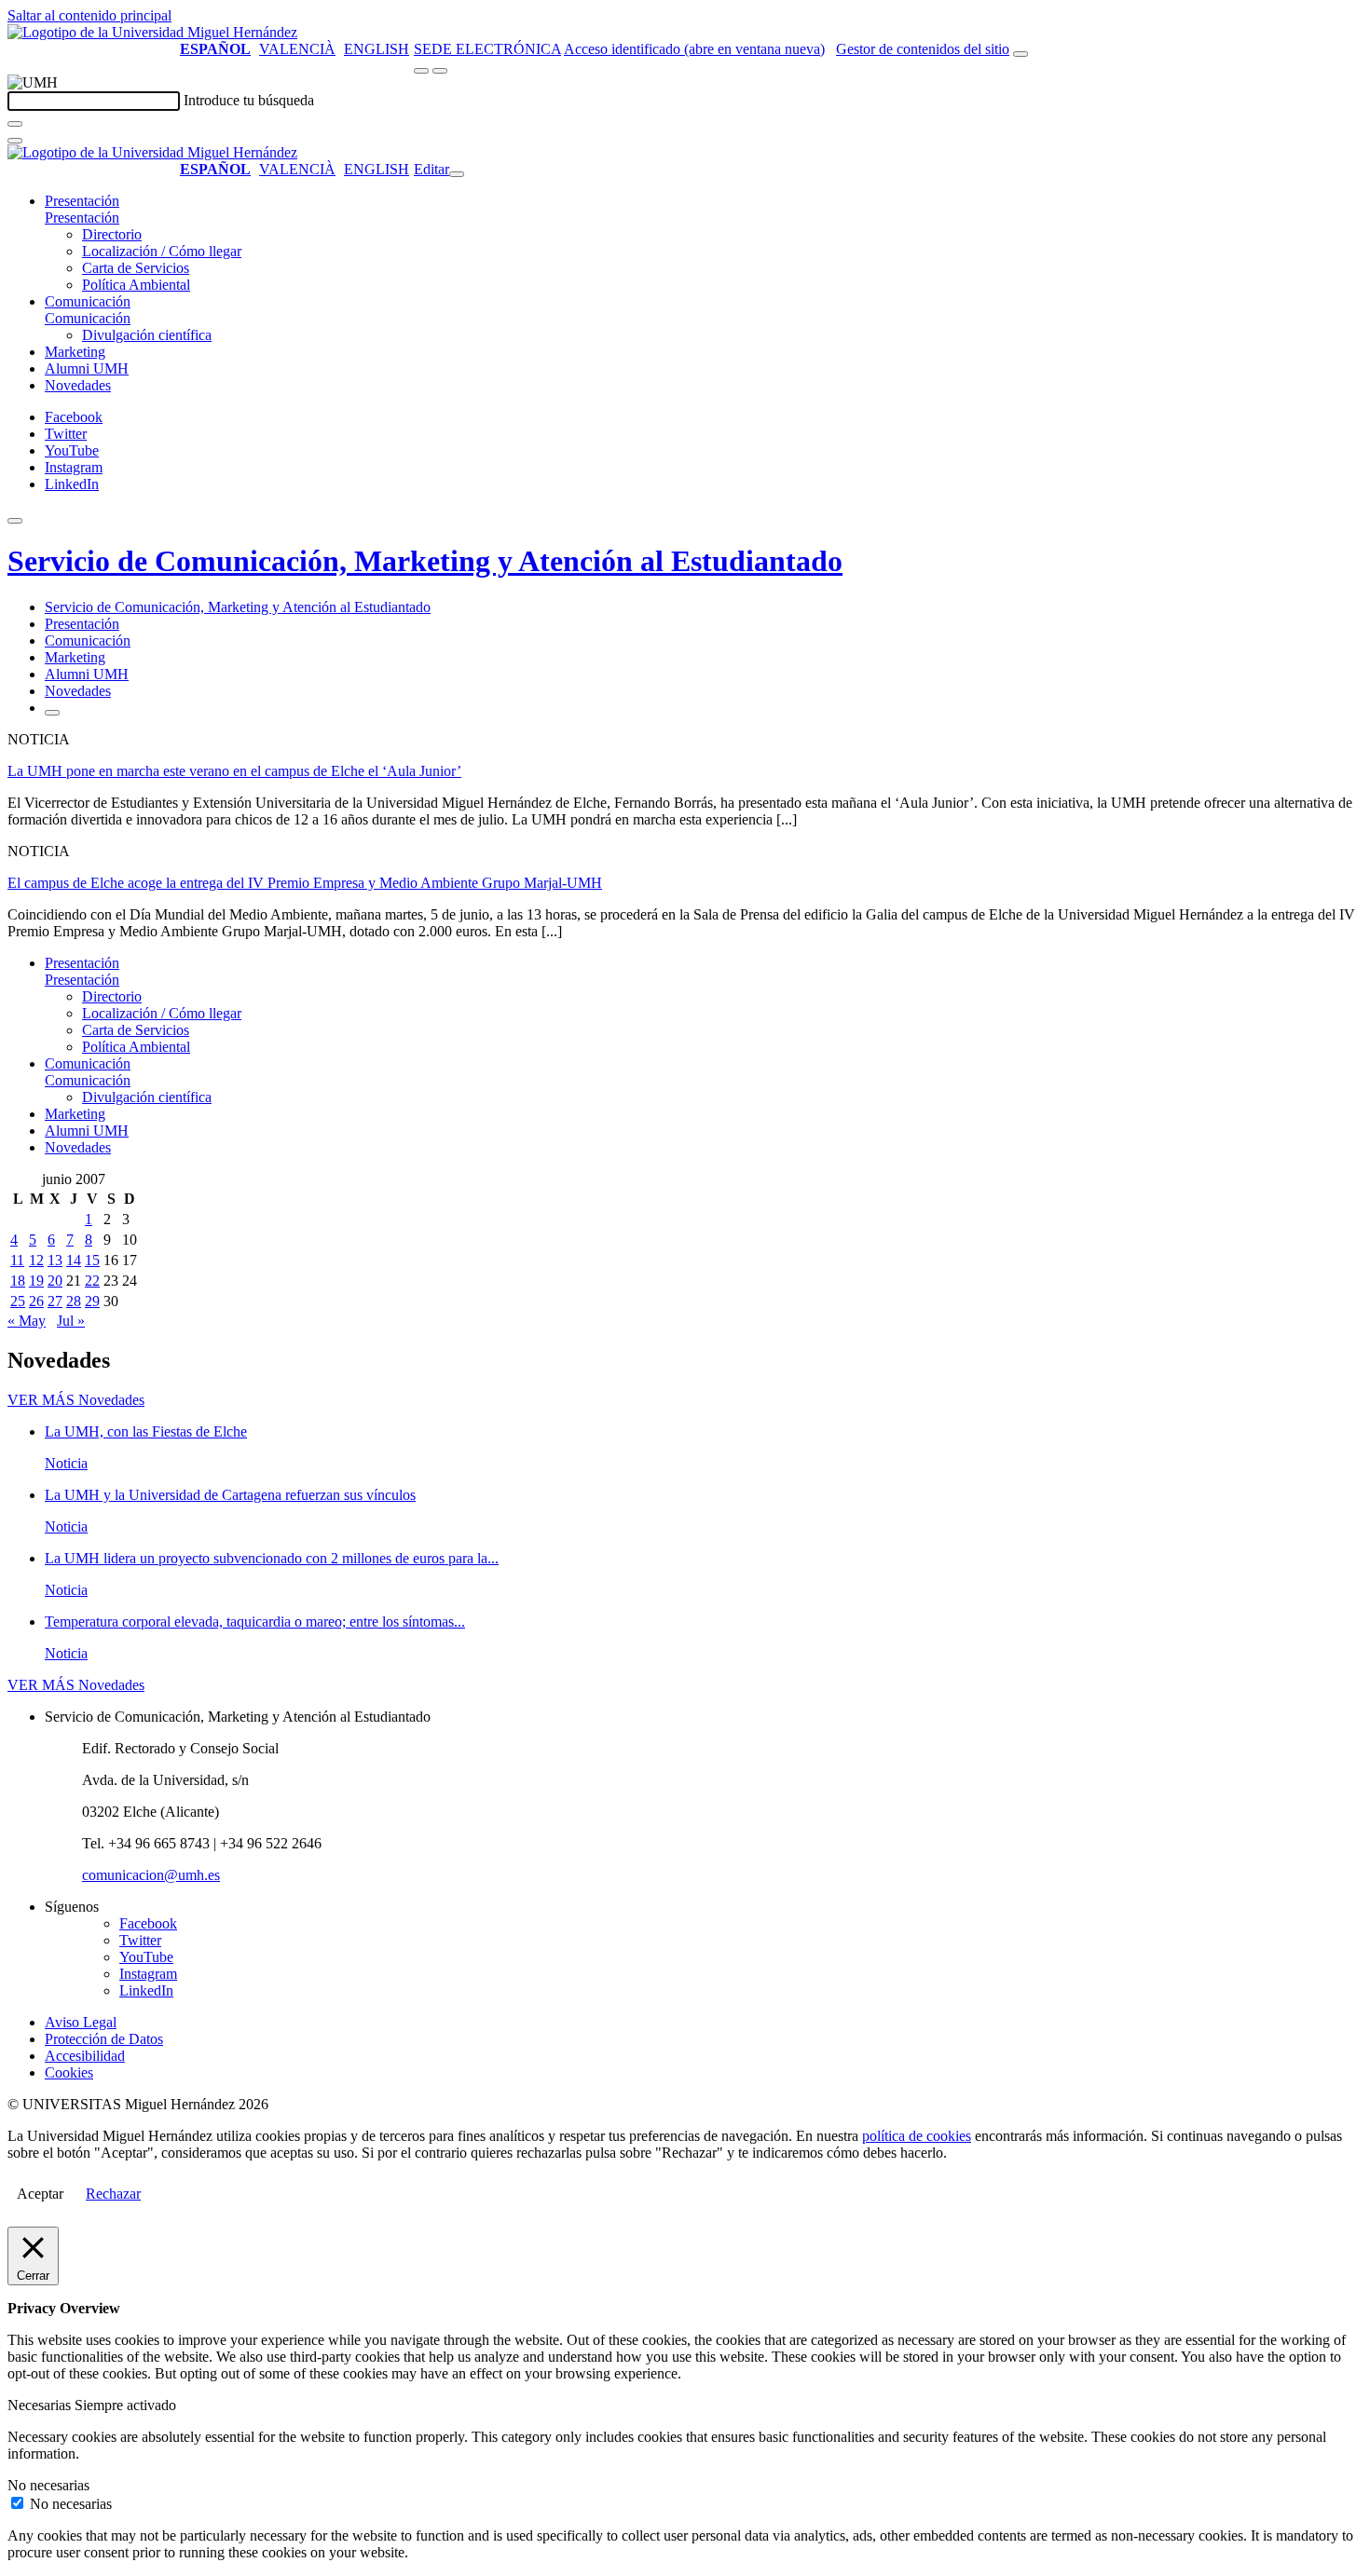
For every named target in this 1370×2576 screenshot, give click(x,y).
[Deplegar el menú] (52, 713)
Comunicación (88, 301)
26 (36, 1301)
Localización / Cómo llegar (162, 251)
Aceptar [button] (40, 2194)
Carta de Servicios (136, 268)
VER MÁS (76, 1400)
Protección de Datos (104, 2039)
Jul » (71, 1321)
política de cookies (917, 2136)
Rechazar (113, 2194)
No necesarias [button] (48, 2485)
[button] (82, 218)
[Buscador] (1021, 54)
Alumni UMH (87, 368)
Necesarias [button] (41, 2405)
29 (92, 1301)
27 (55, 1301)
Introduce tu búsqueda (249, 100)
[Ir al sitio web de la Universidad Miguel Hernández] (152, 32)
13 (55, 1260)
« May (27, 1321)
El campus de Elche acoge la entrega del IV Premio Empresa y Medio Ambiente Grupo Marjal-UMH (305, 883)
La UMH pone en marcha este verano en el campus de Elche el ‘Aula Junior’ (234, 771)
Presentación (82, 201)
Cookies (69, 2072)
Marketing (75, 352)
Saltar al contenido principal (89, 15)
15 (92, 1260)
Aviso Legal (81, 2022)
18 (18, 1281)
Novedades (78, 385)
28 (74, 1301)
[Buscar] (15, 124)
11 (17, 1260)
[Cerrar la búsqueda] (15, 141)
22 (92, 1281)
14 (74, 1260)
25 (18, 1301)
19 (36, 1281)
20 (55, 1281)
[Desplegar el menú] (440, 71)
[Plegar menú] (457, 174)
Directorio (112, 234)
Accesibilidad (85, 2056)
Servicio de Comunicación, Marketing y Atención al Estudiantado (425, 561)
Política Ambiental (136, 285)
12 (36, 1260)
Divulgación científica (147, 335)
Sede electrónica (487, 49)
